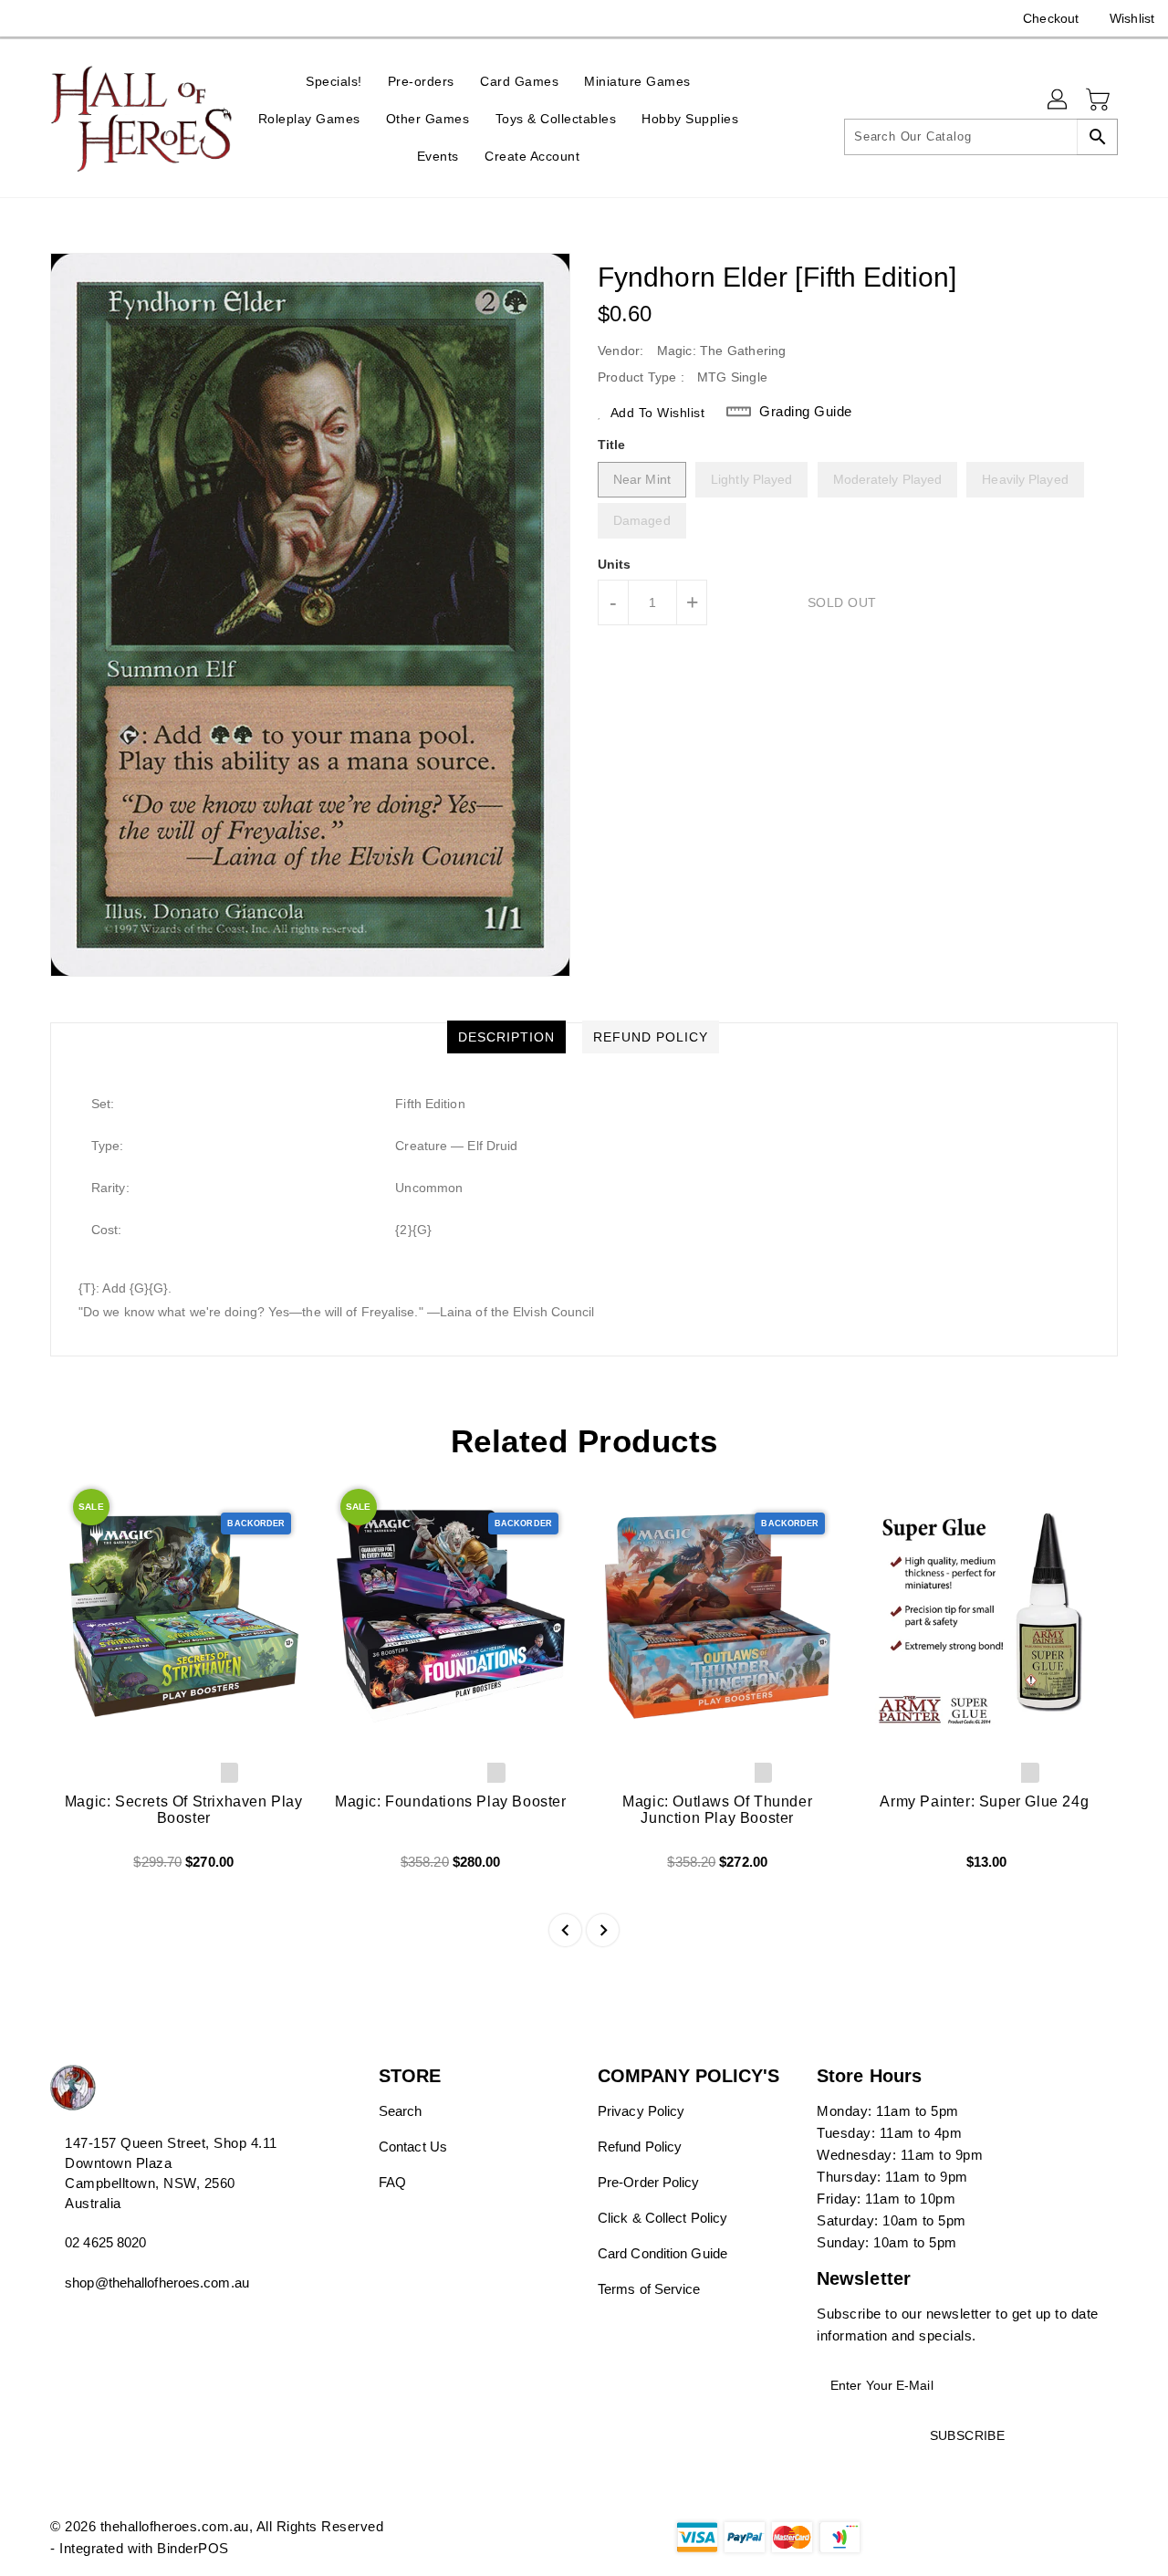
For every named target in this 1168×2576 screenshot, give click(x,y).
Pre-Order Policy (649, 2182)
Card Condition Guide (662, 2253)
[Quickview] (79, 1869)
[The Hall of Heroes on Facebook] (29, 18)
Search (401, 2111)
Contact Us (413, 2147)
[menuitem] (334, 81)
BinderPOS (193, 2548)
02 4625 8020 (105, 2242)
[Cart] (1100, 100)
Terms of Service (649, 2289)
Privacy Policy (641, 2111)
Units (615, 564)
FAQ (392, 2182)
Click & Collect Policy (662, 2218)
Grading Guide (806, 411)
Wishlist (1132, 18)
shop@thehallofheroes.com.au (157, 2283)
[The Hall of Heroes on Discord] (64, 18)
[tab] (506, 1037)
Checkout (1051, 18)
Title (612, 445)
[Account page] (1058, 100)
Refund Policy (640, 2147)
